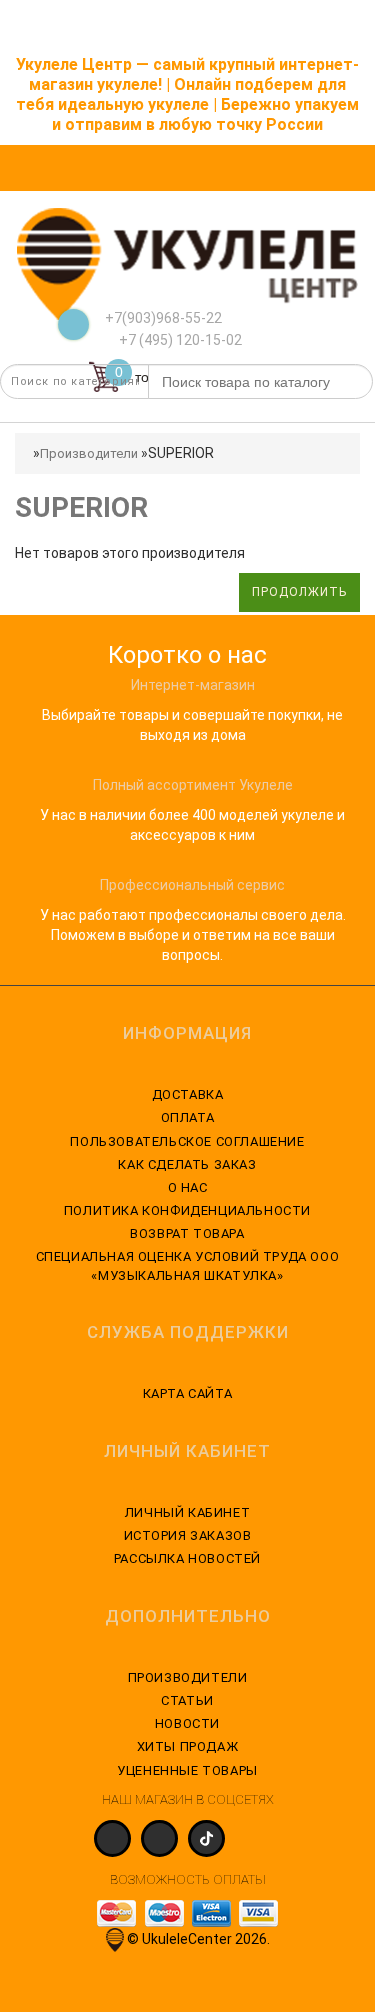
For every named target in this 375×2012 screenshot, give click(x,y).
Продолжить (299, 592)
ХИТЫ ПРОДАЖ (188, 1746)
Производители (89, 453)
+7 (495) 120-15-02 (179, 340)
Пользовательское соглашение (187, 1141)
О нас (188, 1187)
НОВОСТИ (187, 1723)
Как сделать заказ (187, 1164)
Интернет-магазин (193, 685)
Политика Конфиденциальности (187, 1210)
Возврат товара (187, 1233)
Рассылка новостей (187, 1558)
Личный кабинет (187, 1512)
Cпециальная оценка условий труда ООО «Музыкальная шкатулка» (188, 1265)
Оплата (188, 1117)
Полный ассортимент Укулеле (193, 785)
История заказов (188, 1535)
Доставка (188, 1094)
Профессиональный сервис (192, 885)
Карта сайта (188, 1393)
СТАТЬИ (187, 1700)
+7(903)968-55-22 (163, 318)
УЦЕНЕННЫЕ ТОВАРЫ (187, 1770)
